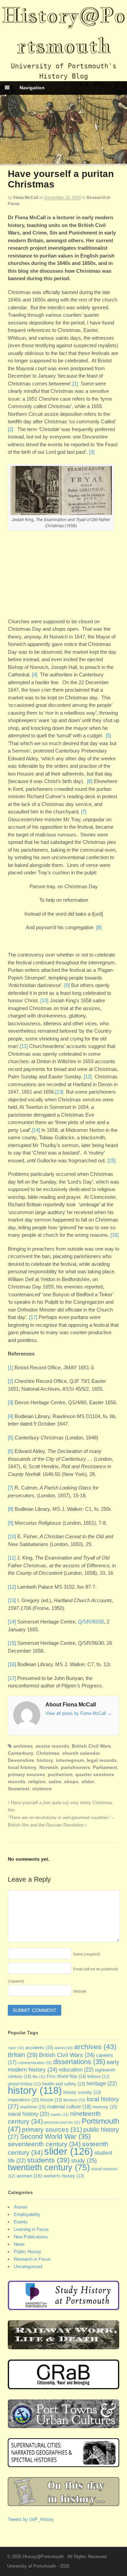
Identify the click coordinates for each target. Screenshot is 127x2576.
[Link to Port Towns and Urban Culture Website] (64, 2425)
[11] (24, 1046)
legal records (102, 1760)
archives (23, 1746)
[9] (67, 985)
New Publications (31, 2237)
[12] (88, 1077)
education (76, 2069)
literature (74, 2100)
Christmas (48, 1753)
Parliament (105, 1767)
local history (22, 1767)
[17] (33, 1317)
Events (21, 2222)
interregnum (70, 1760)
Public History (28, 2252)
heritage (102, 2083)
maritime (33, 2107)
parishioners (76, 1767)
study (84, 2160)
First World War (66, 2076)
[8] (99, 927)
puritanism (60, 1774)
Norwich (49, 1767)
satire (55, 1782)
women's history (64, 2176)
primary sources (26, 1774)
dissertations (79, 2062)
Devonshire (21, 1760)
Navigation (32, 88)
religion (37, 1782)
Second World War (55, 2136)
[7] (84, 812)
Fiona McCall (26, 198)
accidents (39, 2048)
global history (24, 2084)
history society (82, 2092)
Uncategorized (28, 2267)
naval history (28, 2114)
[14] (36, 1130)
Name (87, 1954)
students (48, 2160)
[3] (92, 452)
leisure (51, 2100)
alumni (64, 2048)
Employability (27, 2214)
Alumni (21, 2207)
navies (60, 2114)
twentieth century (49, 2167)
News (19, 2244)
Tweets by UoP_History (31, 2519)
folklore (98, 2077)
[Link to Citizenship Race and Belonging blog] (64, 2386)
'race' (16, 2048)
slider (88, 1782)
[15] (111, 1160)
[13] (59, 1092)
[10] (44, 1000)
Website (80, 1991)
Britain (23, 2055)
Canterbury (21, 1753)
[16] (114, 1235)
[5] (108, 735)
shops (71, 1782)
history (45, 1760)
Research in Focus (32, 2259)
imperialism (23, 2100)
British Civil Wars (91, 1746)
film (39, 2077)
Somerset (19, 1789)
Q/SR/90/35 (91, 1622)
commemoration (35, 2063)
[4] (35, 675)
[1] (75, 384)
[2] (10, 429)
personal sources (62, 2122)
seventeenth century (44, 2144)
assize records (52, 1746)
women (29, 2176)
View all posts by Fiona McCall (79, 1713)
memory (105, 2107)
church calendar (81, 1753)
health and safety (64, 2084)
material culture (69, 2107)
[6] (90, 781)
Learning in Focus (31, 2229)
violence (42, 1789)
